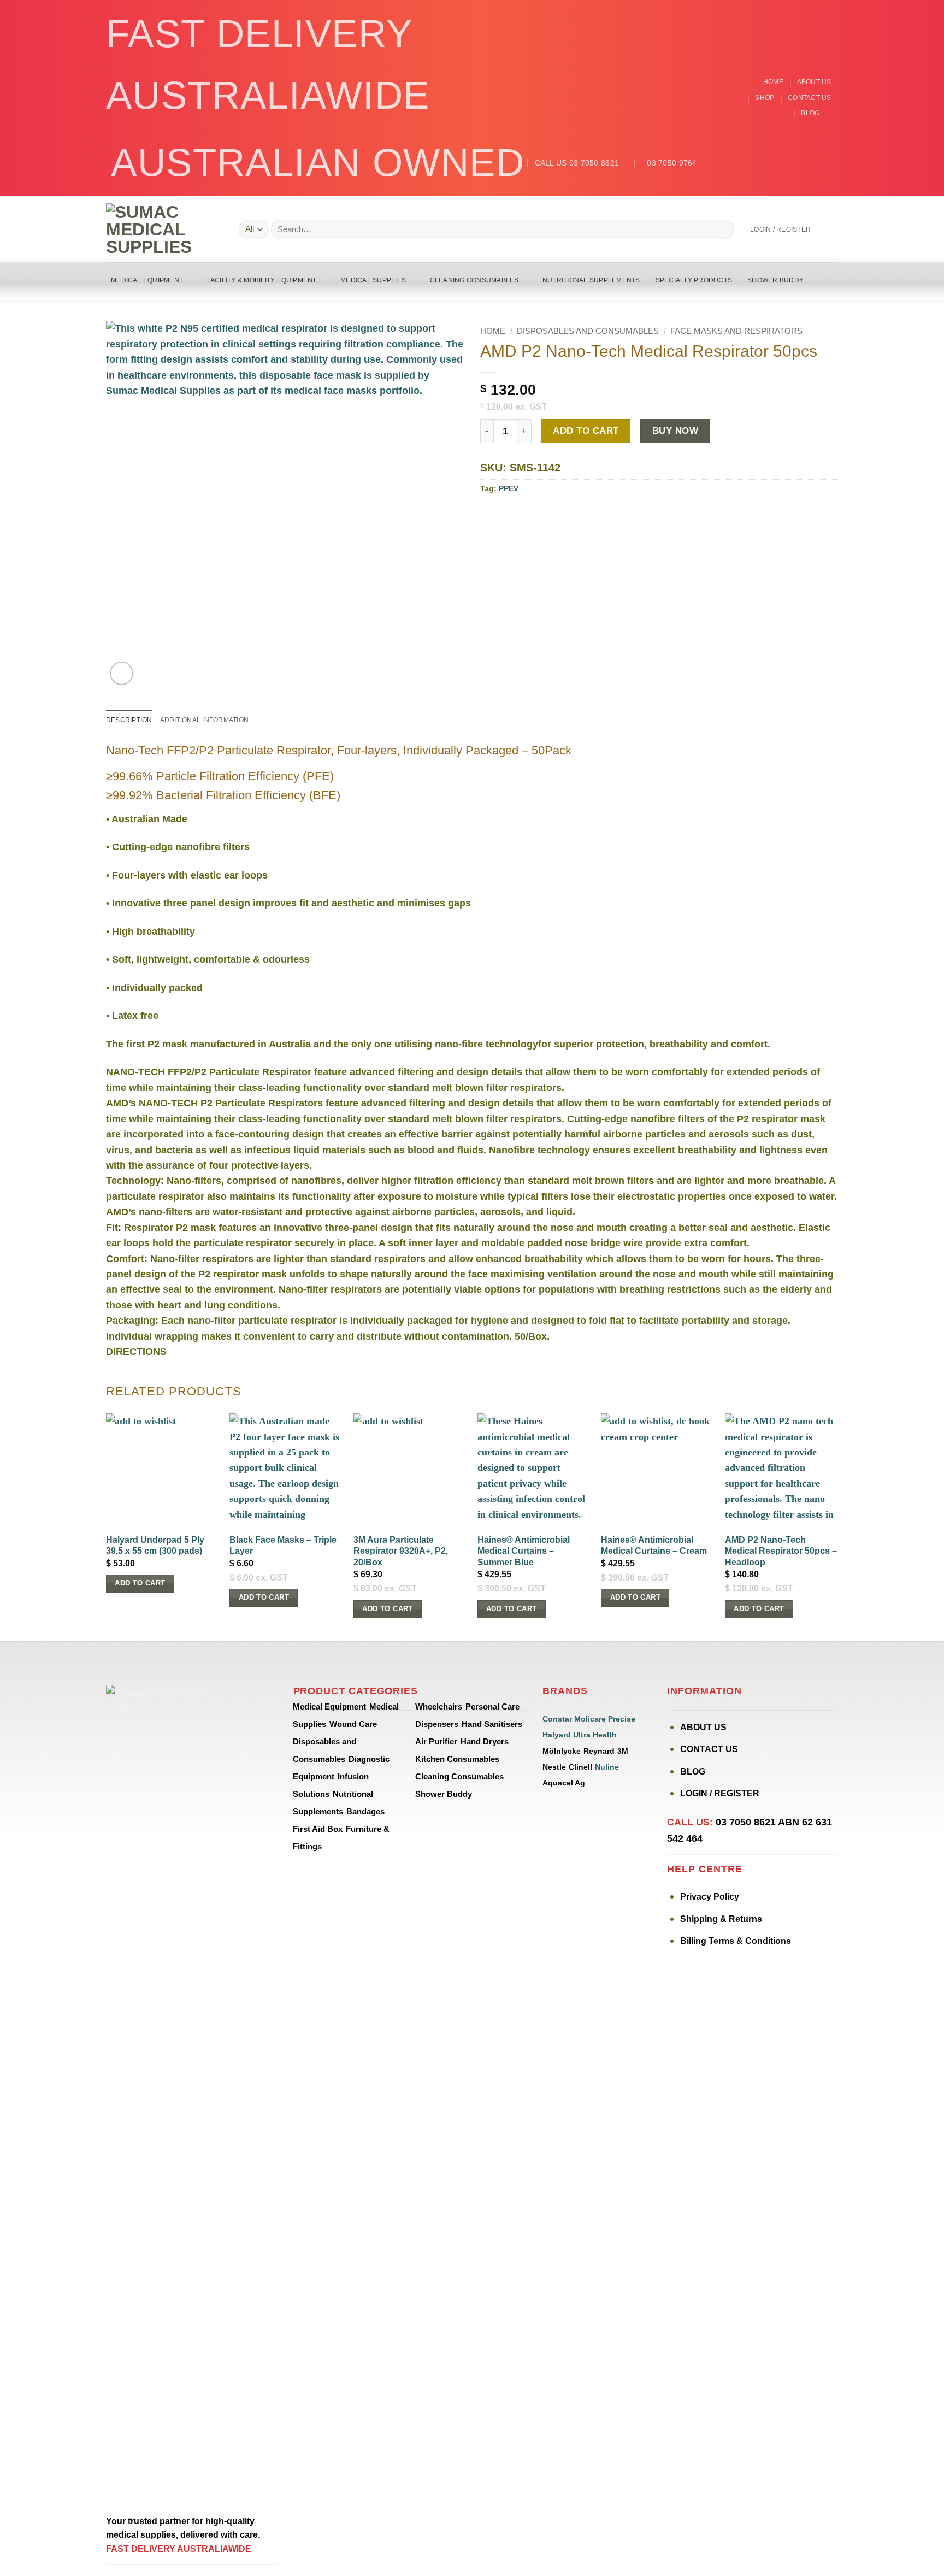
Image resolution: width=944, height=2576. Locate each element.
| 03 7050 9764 (659, 163)
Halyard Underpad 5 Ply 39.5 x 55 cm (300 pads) (155, 1546)
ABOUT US (703, 1727)
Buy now (675, 431)
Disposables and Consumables (588, 331)
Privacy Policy (710, 1897)
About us (814, 82)
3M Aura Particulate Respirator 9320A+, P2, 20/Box (401, 1551)
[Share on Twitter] (517, 514)
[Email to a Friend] (532, 514)
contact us (809, 98)
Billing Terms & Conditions (736, 1941)
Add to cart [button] (140, 1583)
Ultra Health (595, 1735)
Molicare (590, 1719)
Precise (622, 1719)
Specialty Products (694, 280)
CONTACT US (709, 1749)
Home (773, 82)
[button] (780, 229)
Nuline (607, 1767)
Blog (810, 113)
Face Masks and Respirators (736, 331)
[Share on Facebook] (488, 514)
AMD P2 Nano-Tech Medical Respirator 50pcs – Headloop (781, 1551)
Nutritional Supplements (591, 280)
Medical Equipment (147, 280)
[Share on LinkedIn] (562, 514)
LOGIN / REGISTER (720, 1793)
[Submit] (722, 229)
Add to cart (586, 431)
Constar (557, 1719)
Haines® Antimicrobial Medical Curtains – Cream (654, 1546)
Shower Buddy (775, 280)
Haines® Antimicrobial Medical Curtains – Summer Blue (524, 1551)
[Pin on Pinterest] (547, 514)
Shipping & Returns (721, 1919)
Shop (765, 98)
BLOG (693, 1772)
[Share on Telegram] (576, 514)
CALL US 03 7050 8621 (577, 163)
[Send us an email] (832, 114)
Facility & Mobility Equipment (262, 280)
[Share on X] (503, 514)
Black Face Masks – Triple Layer (283, 1546)
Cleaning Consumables (474, 280)
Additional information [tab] (204, 720)
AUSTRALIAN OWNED (318, 163)
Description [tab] (129, 720)
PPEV (509, 488)
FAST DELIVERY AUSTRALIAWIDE (268, 64)
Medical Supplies (373, 280)
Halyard (557, 1735)
